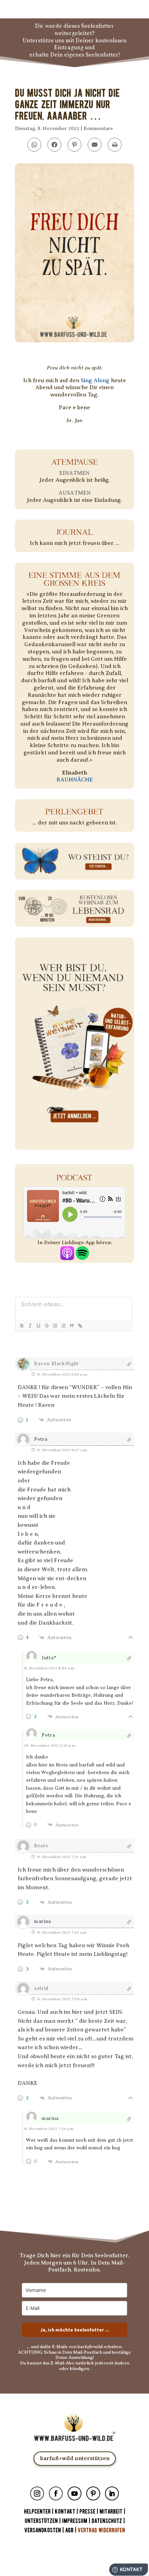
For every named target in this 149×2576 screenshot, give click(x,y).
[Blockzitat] (71, 1326)
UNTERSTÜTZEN (41, 2521)
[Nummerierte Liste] (55, 1326)
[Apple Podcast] (67, 1256)
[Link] (80, 1326)
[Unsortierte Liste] (63, 1326)
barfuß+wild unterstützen (75, 2458)
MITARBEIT (111, 2512)
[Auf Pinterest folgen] (93, 2493)
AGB (69, 2530)
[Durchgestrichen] (46, 1326)
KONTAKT (66, 2512)
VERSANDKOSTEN (43, 2530)
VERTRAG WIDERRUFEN (101, 2530)
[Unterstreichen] (38, 1326)
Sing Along (95, 380)
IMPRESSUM (75, 2521)
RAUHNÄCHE (75, 780)
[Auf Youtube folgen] (74, 2493)
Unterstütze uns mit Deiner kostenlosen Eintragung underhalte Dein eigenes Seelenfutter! (74, 48)
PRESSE (87, 2512)
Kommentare (98, 129)
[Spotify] (82, 1256)
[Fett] (21, 1326)
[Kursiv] (30, 1326)
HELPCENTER (37, 2512)
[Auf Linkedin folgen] (112, 2493)
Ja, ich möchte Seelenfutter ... (75, 2330)
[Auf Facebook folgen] (56, 2493)
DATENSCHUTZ (107, 2521)
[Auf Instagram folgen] (37, 2493)
